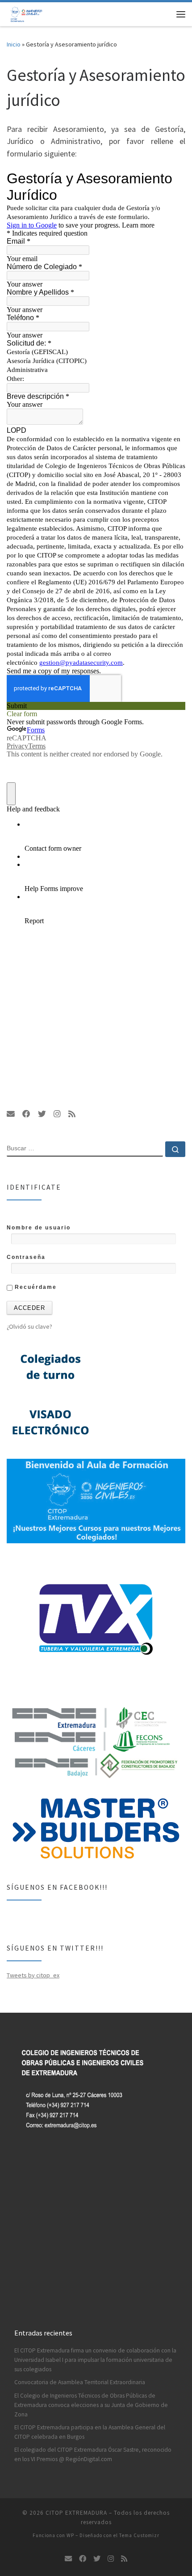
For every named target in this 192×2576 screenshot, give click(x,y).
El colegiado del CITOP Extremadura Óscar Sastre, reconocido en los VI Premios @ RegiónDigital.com (93, 2454)
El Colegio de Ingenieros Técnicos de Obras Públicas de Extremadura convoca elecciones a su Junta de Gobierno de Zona (91, 2405)
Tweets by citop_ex (33, 1975)
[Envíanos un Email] (11, 1114)
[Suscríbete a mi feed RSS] (72, 1114)
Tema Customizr (139, 2535)
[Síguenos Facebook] (26, 1114)
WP (70, 2535)
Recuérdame (35, 1287)
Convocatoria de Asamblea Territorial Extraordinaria (80, 2382)
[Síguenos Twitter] (42, 1114)
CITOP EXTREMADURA (76, 2513)
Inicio (14, 44)
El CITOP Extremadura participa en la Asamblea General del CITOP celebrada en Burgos (90, 2432)
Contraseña (26, 1257)
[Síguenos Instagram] (57, 1114)
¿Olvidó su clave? (29, 1326)
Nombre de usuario (39, 1228)
